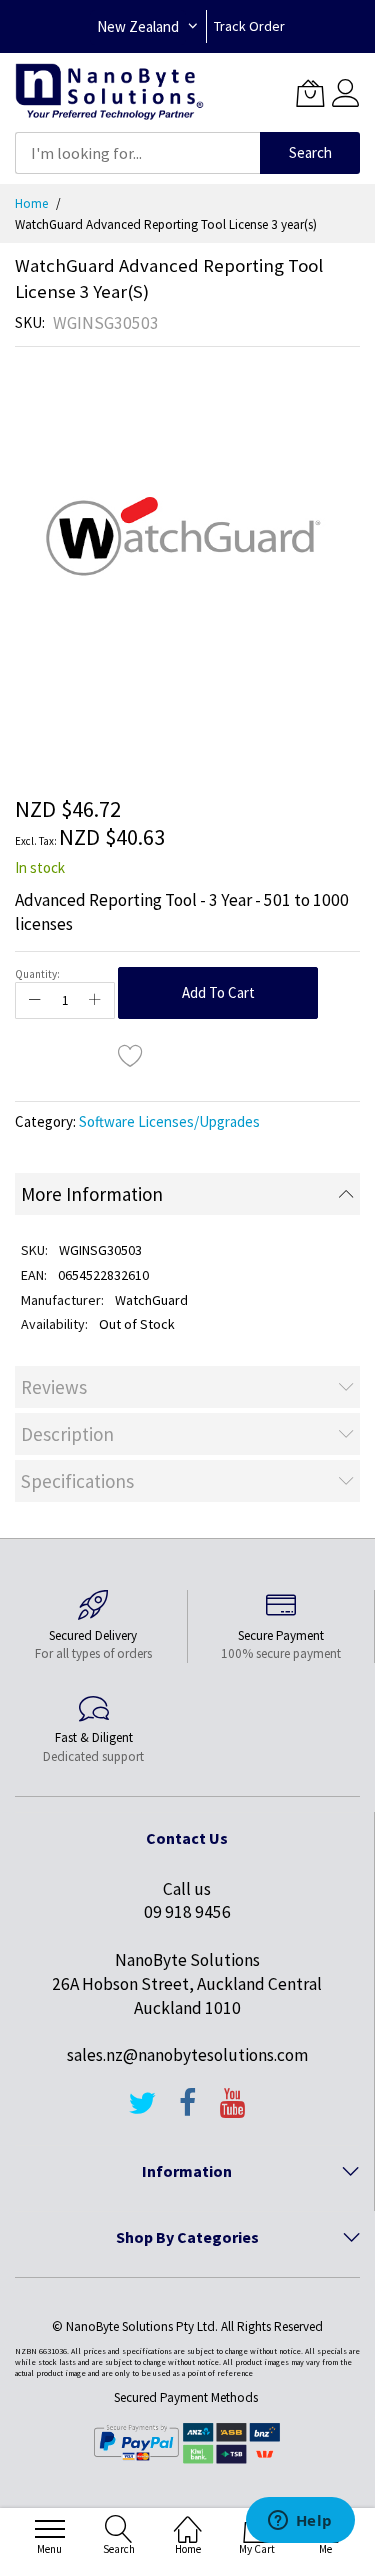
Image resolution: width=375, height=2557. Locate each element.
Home (31, 203)
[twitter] (142, 2112)
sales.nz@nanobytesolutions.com (187, 2055)
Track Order (249, 26)
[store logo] (109, 92)
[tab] (187, 1194)
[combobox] (137, 153)
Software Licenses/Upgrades (169, 1121)
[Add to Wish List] (131, 1055)
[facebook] (188, 2112)
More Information (92, 1194)
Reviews (54, 1387)
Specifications (77, 1481)
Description (67, 1434)
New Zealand (138, 26)
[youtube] (233, 2112)
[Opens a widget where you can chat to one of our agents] (300, 2522)
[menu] (50, 2529)
